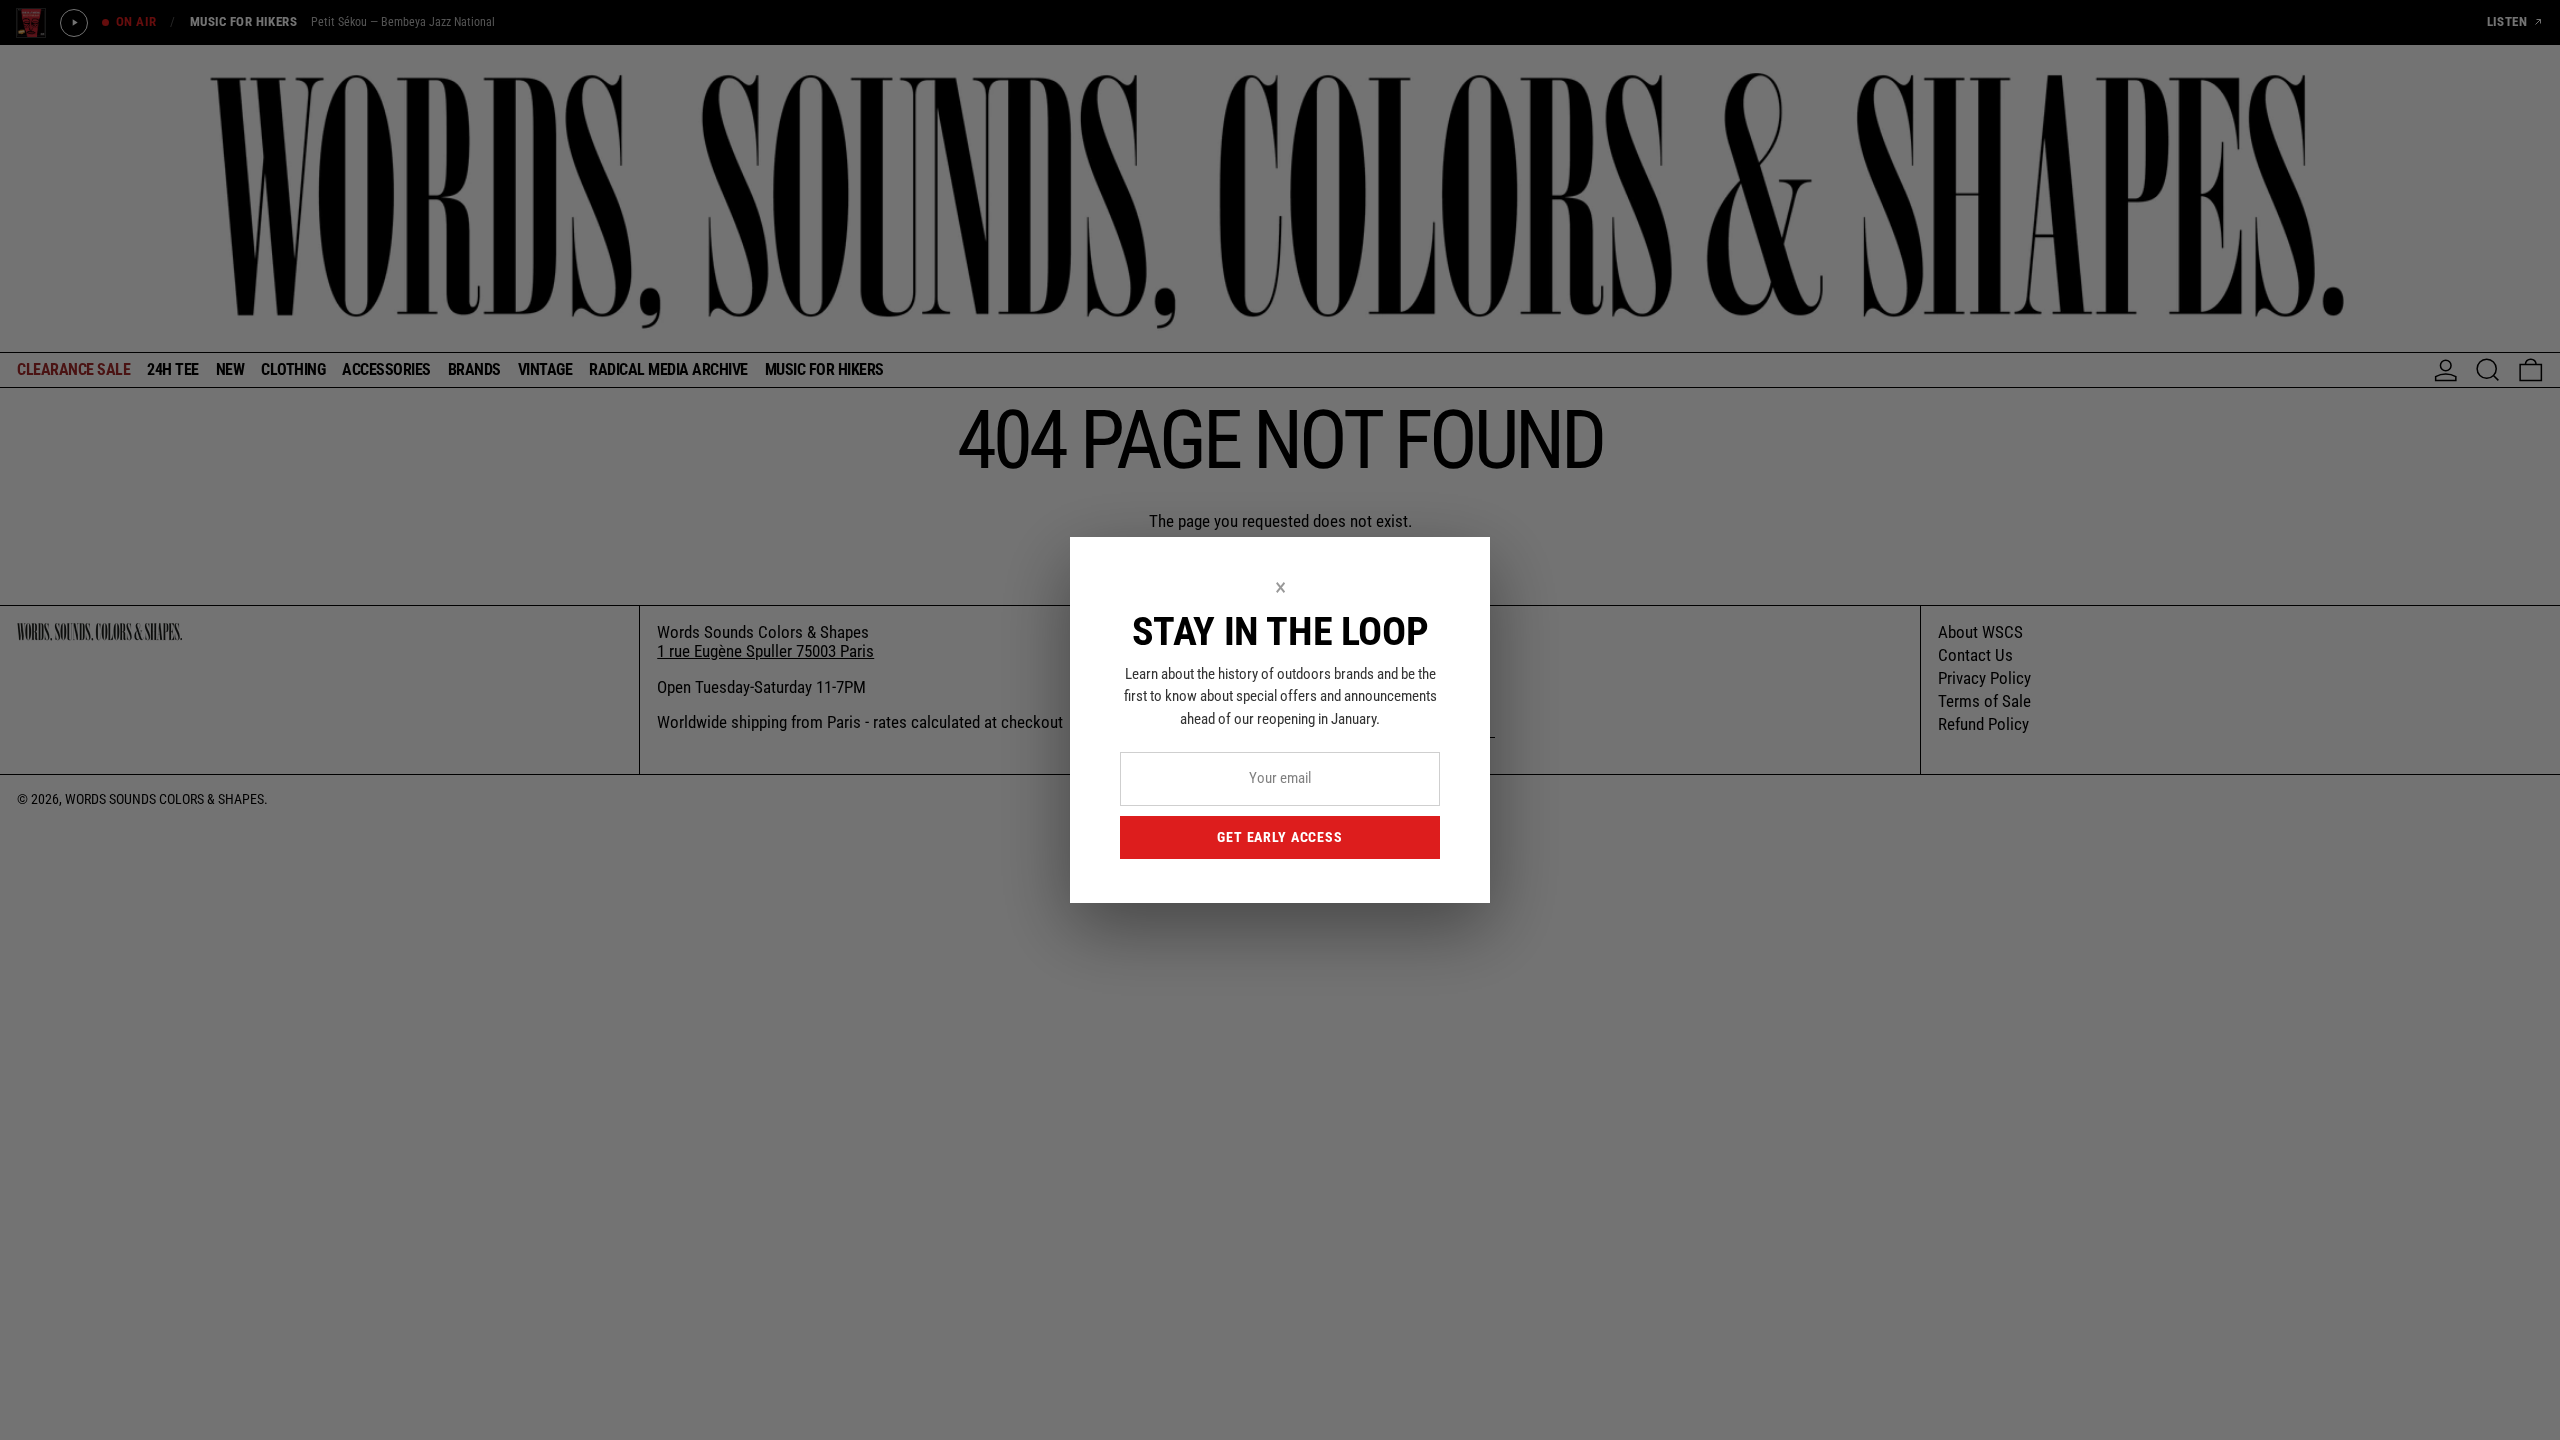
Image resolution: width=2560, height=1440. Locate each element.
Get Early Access (1279, 837)
